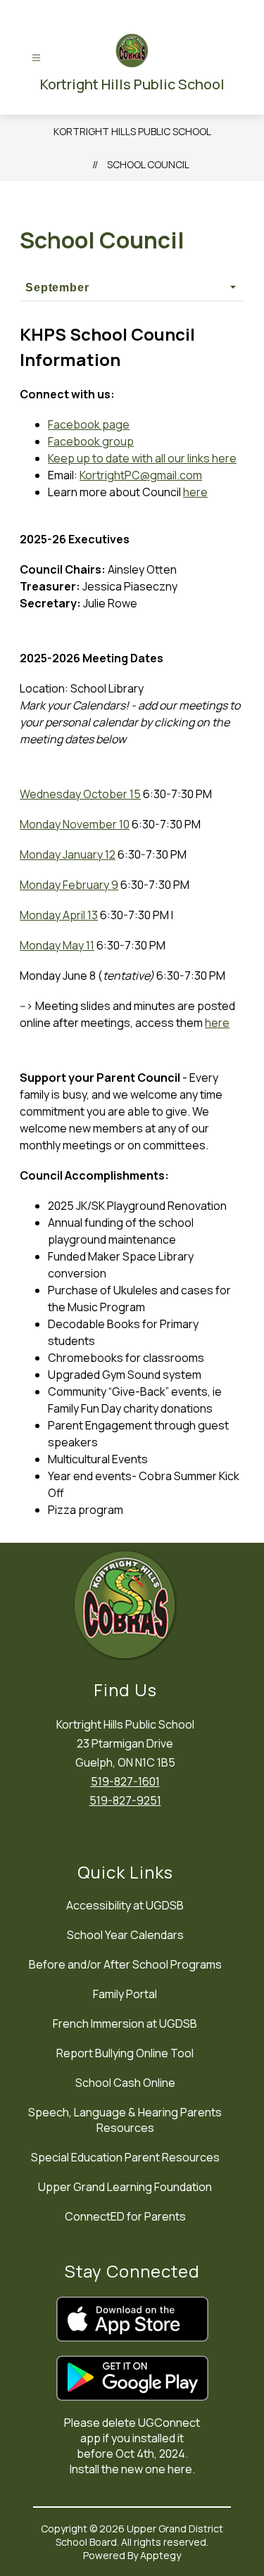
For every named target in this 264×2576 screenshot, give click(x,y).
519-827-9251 (125, 1800)
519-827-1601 (125, 1781)
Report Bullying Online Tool (125, 2053)
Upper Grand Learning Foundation (125, 2187)
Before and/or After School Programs (125, 1964)
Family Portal (125, 1994)
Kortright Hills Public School (132, 131)
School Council (148, 164)
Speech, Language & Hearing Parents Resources (125, 2120)
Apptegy (161, 2555)
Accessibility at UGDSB (125, 1905)
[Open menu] (36, 58)
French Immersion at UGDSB (125, 2023)
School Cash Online (125, 2083)
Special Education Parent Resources (125, 2157)
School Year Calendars (125, 1935)
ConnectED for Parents (125, 2216)
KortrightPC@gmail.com (141, 475)
